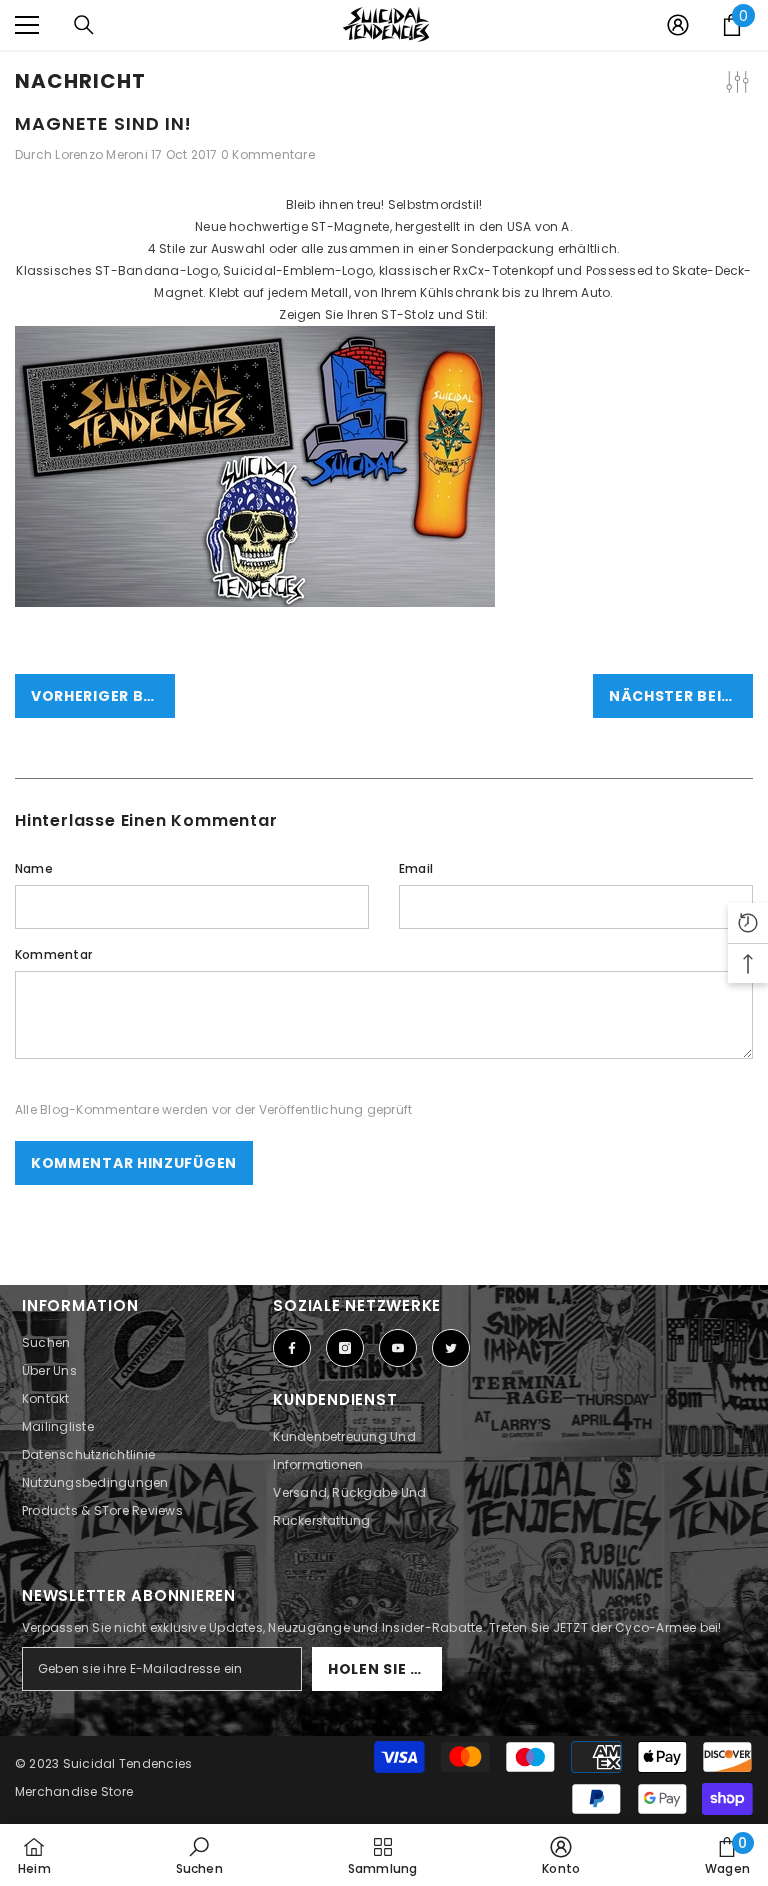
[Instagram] (345, 1348)
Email (416, 868)
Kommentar (53, 954)
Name (34, 868)
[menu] (27, 25)
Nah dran (750, 50)
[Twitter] (451, 1348)
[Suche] (84, 25)
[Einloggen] (678, 25)
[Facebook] (292, 1348)
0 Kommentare (268, 154)
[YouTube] (398, 1348)
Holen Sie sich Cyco (385, 1669)
